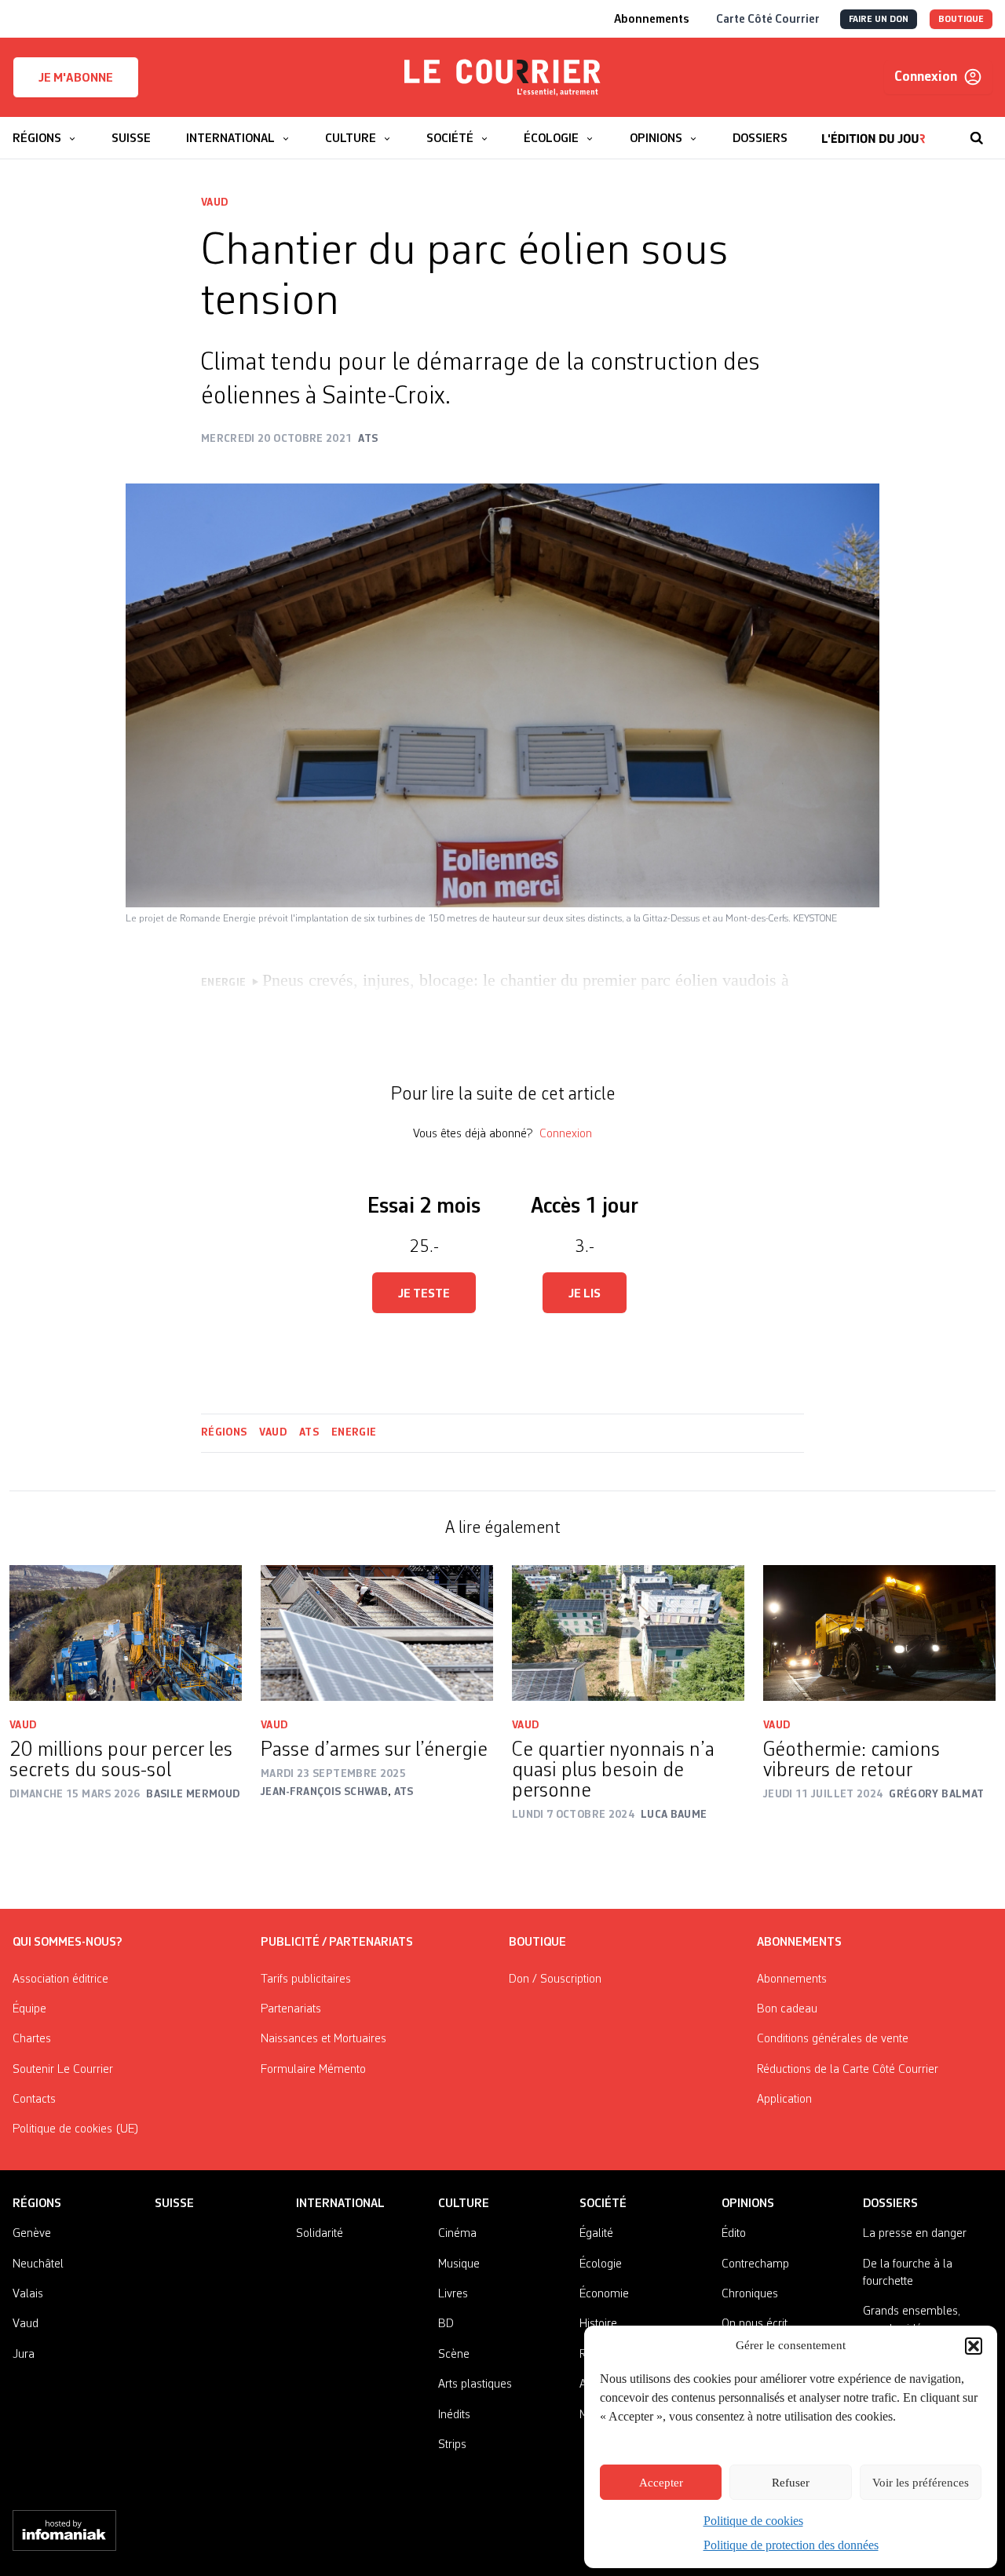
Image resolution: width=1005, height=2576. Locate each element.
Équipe (29, 2009)
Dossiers (890, 2204)
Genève (32, 2234)
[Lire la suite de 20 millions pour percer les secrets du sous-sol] (126, 1633)
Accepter (661, 2483)
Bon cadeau (787, 2009)
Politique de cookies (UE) (76, 2129)
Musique (459, 2264)
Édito (734, 2234)
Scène (454, 2355)
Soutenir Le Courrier (63, 2070)
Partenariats (291, 2009)
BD (446, 2324)
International (340, 2204)
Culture (464, 2204)
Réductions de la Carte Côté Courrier (848, 2070)
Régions (224, 1432)
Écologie (601, 2264)
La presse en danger (915, 2234)
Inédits (454, 2415)
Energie (354, 1432)
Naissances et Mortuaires (323, 2039)
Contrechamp (755, 2264)
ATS (309, 1432)
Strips (452, 2445)
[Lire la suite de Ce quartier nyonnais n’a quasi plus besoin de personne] (628, 1633)
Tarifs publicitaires (306, 1979)
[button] (974, 2346)
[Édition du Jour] (873, 130)
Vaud (214, 203)
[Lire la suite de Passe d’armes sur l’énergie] (377, 1633)
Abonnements (792, 1979)
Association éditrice (60, 1979)
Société (603, 2204)
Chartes (32, 2039)
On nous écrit (755, 2324)
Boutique (537, 1943)
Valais (28, 2294)
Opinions (748, 2204)
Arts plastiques (475, 2384)
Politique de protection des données (791, 2545)
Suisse (174, 2204)
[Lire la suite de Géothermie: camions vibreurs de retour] (879, 1633)
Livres (453, 2294)
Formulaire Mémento (313, 2070)
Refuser (791, 2483)
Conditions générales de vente (833, 2039)
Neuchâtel (38, 2264)
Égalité (596, 2234)
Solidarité (320, 2234)
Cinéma (457, 2234)
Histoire (598, 2324)
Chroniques (750, 2294)
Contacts (34, 2100)
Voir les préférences (921, 2483)
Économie (604, 2294)
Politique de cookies (753, 2521)
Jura (24, 2355)
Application (784, 2100)
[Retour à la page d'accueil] (502, 78)
